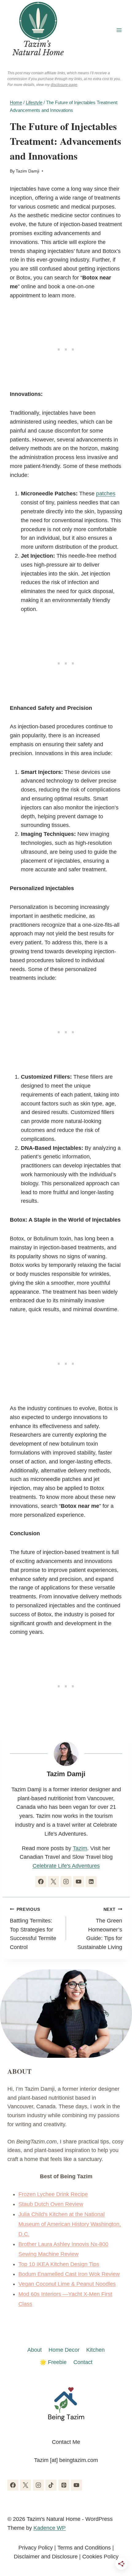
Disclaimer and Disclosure (46, 2557)
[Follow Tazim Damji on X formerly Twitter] (53, 1882)
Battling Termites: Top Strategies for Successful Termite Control (33, 1929)
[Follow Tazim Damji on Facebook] (41, 1882)
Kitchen (95, 2350)
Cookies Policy (100, 2557)
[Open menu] (119, 30)
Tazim (80, 1848)
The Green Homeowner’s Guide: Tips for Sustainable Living (100, 1929)
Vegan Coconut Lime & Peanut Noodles (67, 2284)
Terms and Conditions (84, 2548)
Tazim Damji (27, 171)
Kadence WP (50, 2528)
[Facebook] (13, 2485)
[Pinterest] (64, 2485)
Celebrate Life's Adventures (66, 1866)
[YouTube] (76, 2485)
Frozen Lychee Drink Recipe (53, 2194)
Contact (83, 2362)
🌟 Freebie (53, 2362)
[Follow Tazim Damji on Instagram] (66, 1882)
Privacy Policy (36, 2548)
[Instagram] (38, 2485)
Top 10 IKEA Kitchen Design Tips (59, 2264)
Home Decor (64, 2350)
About (35, 2350)
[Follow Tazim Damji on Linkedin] (91, 1882)
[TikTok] (51, 2485)
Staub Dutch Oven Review (51, 2204)
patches (106, 494)
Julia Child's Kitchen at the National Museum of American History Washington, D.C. (70, 2224)
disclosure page (64, 85)
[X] (25, 2485)
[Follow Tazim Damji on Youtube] (79, 1882)
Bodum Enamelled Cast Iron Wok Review (69, 2274)
